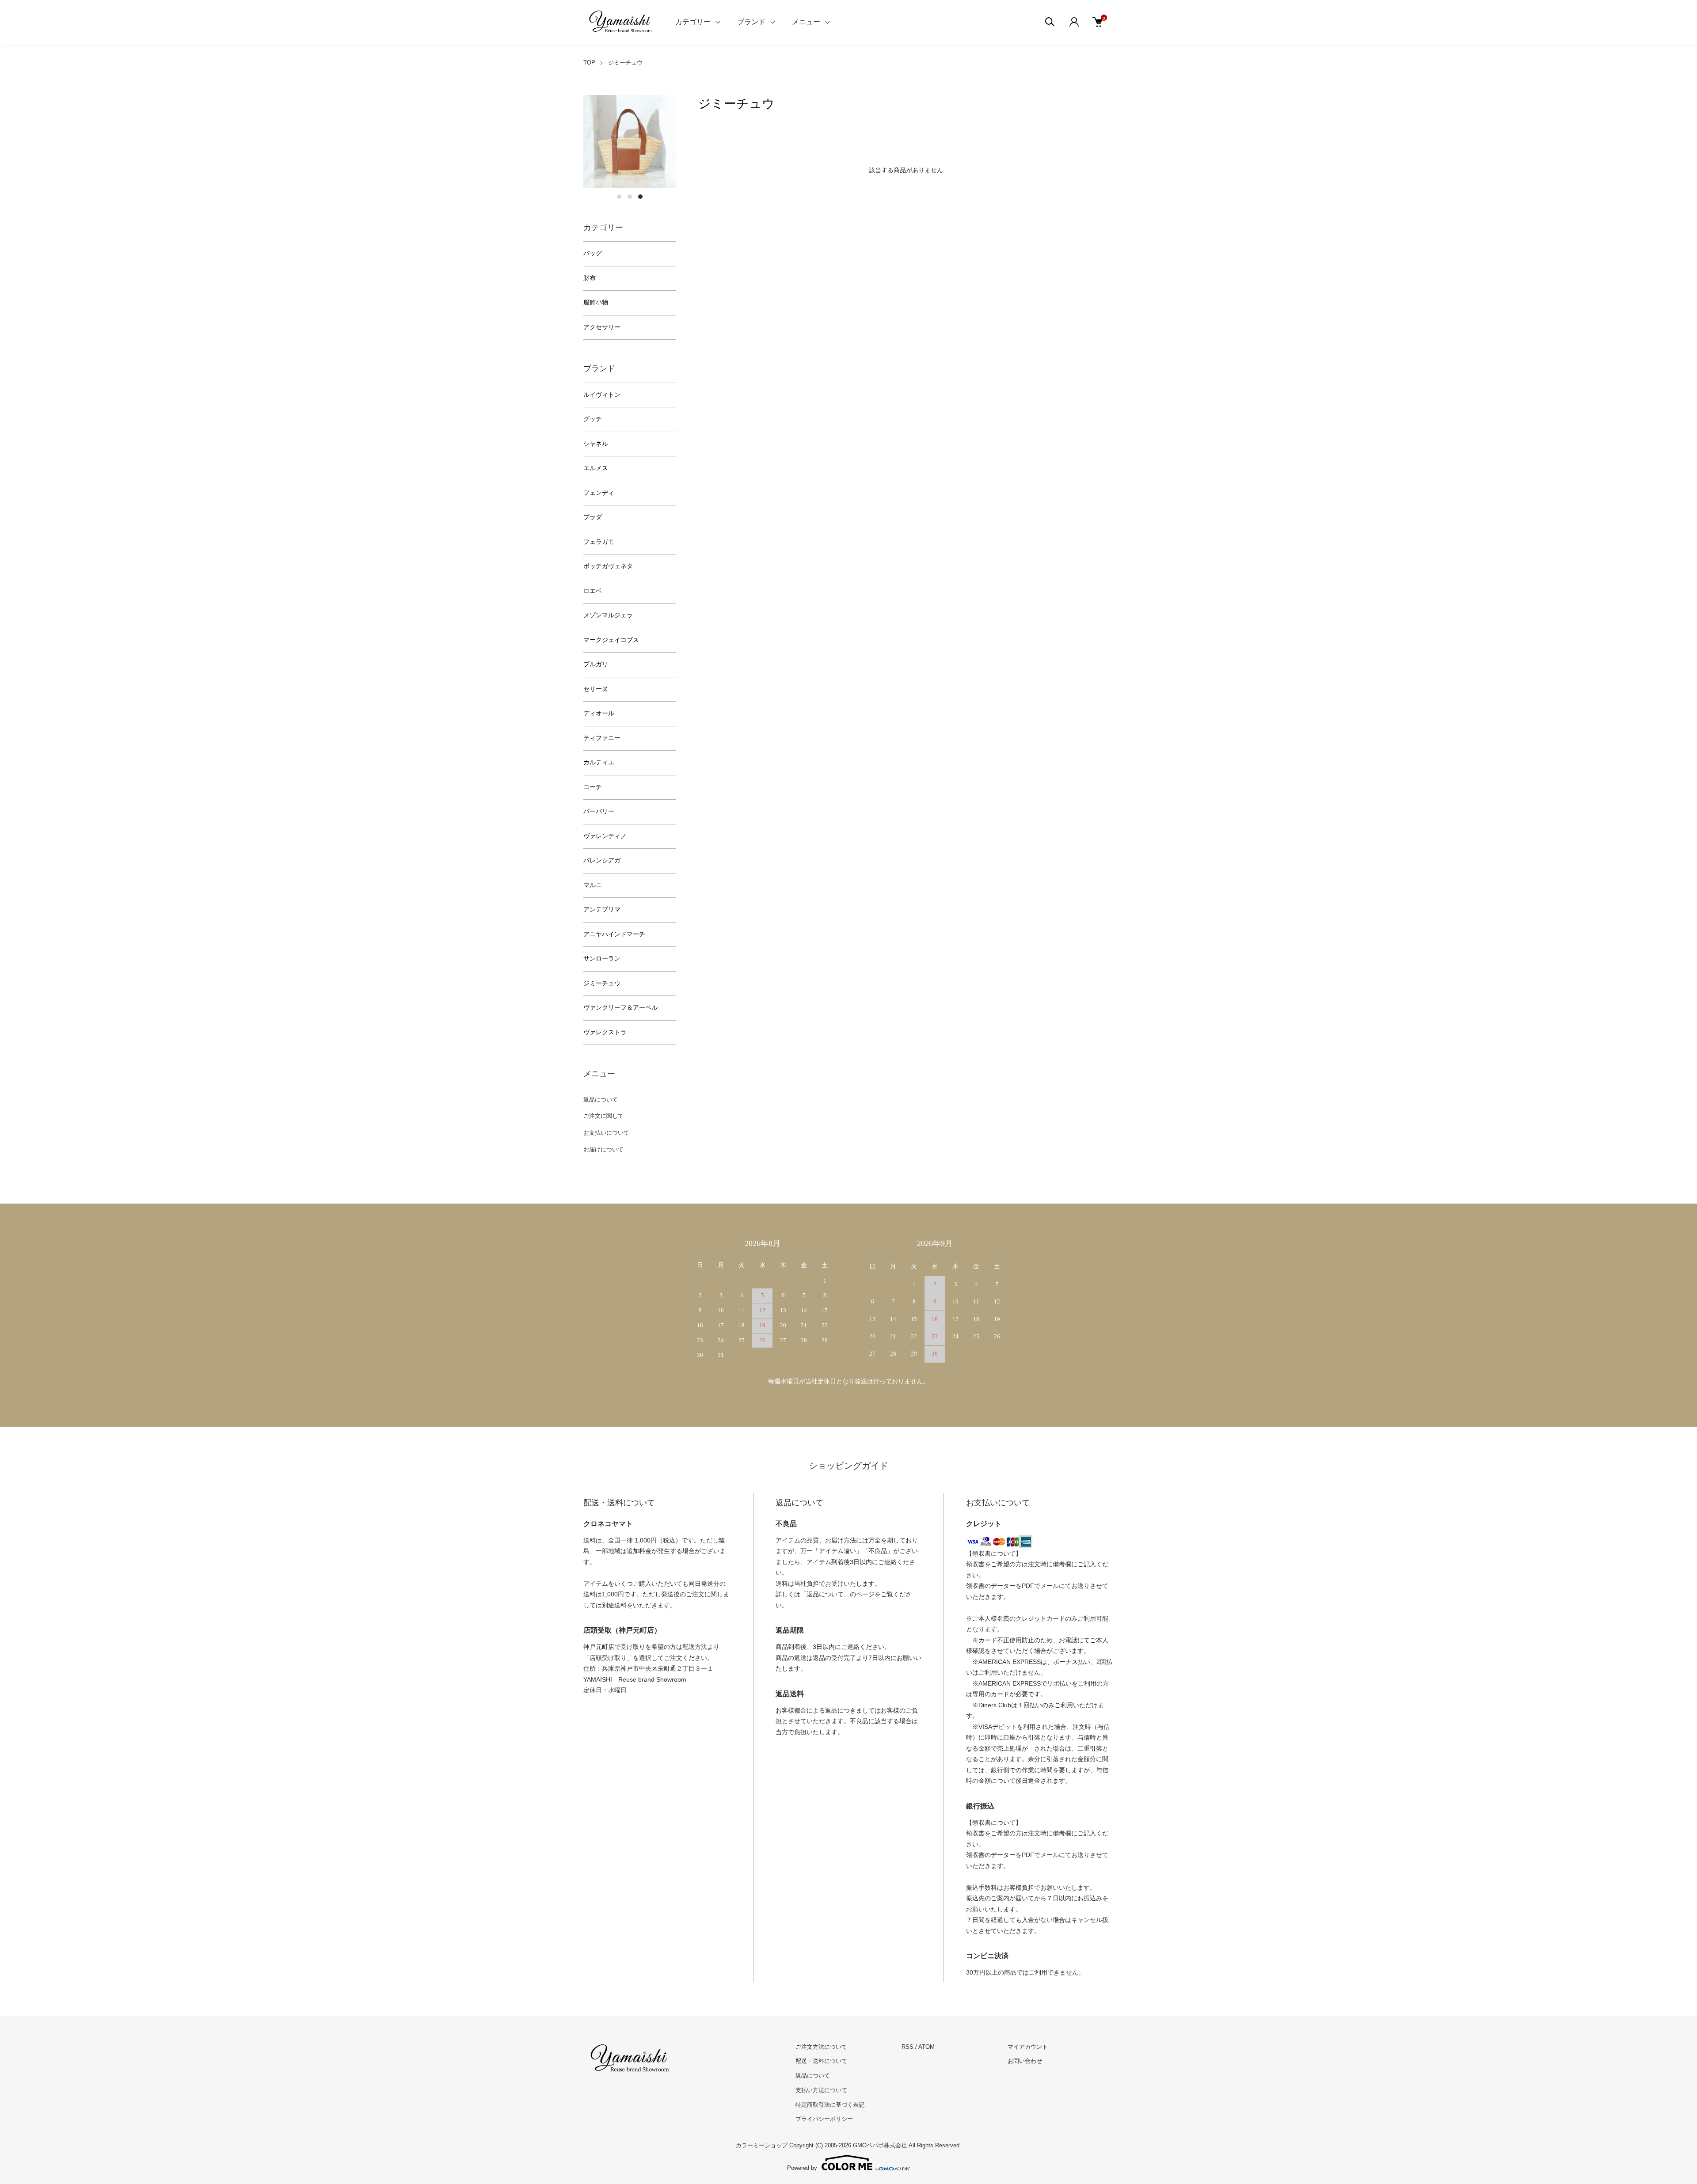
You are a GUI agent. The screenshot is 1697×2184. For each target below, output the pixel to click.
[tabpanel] (630, 141)
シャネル (596, 444)
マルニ (593, 885)
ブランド (751, 22)
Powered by (802, 2168)
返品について (601, 1100)
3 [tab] (640, 197)
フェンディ (599, 493)
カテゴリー (693, 22)
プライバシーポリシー (824, 2119)
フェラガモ (599, 542)
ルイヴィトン (602, 395)
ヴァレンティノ (605, 836)
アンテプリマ (602, 910)
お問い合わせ (1025, 2061)
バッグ (593, 253)
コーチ (593, 787)
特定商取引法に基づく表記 (830, 2105)
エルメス (596, 468)
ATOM (927, 2047)
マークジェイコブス (611, 640)
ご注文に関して (603, 1116)
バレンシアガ (602, 860)
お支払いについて (606, 1133)
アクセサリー (602, 327)
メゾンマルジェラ (608, 615)
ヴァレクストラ (605, 1032)
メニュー (806, 22)
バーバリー (599, 811)
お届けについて (603, 1149)
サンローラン (602, 959)
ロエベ (593, 591)
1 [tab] (619, 197)
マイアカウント (1028, 2047)
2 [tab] (630, 197)
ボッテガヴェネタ (608, 566)
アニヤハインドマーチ (614, 934)
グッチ (593, 419)
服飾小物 (596, 302)
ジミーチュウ (625, 63)
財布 (590, 278)
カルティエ (599, 762)
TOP (589, 63)
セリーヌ (596, 689)
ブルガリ (596, 664)
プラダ (593, 517)
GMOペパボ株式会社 (880, 2145)
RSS (907, 2047)
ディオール (599, 713)
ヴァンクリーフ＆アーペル (620, 1008)
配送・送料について (821, 2061)
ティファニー (602, 738)
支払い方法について (821, 2090)
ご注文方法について (821, 2047)
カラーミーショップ (762, 2145)
